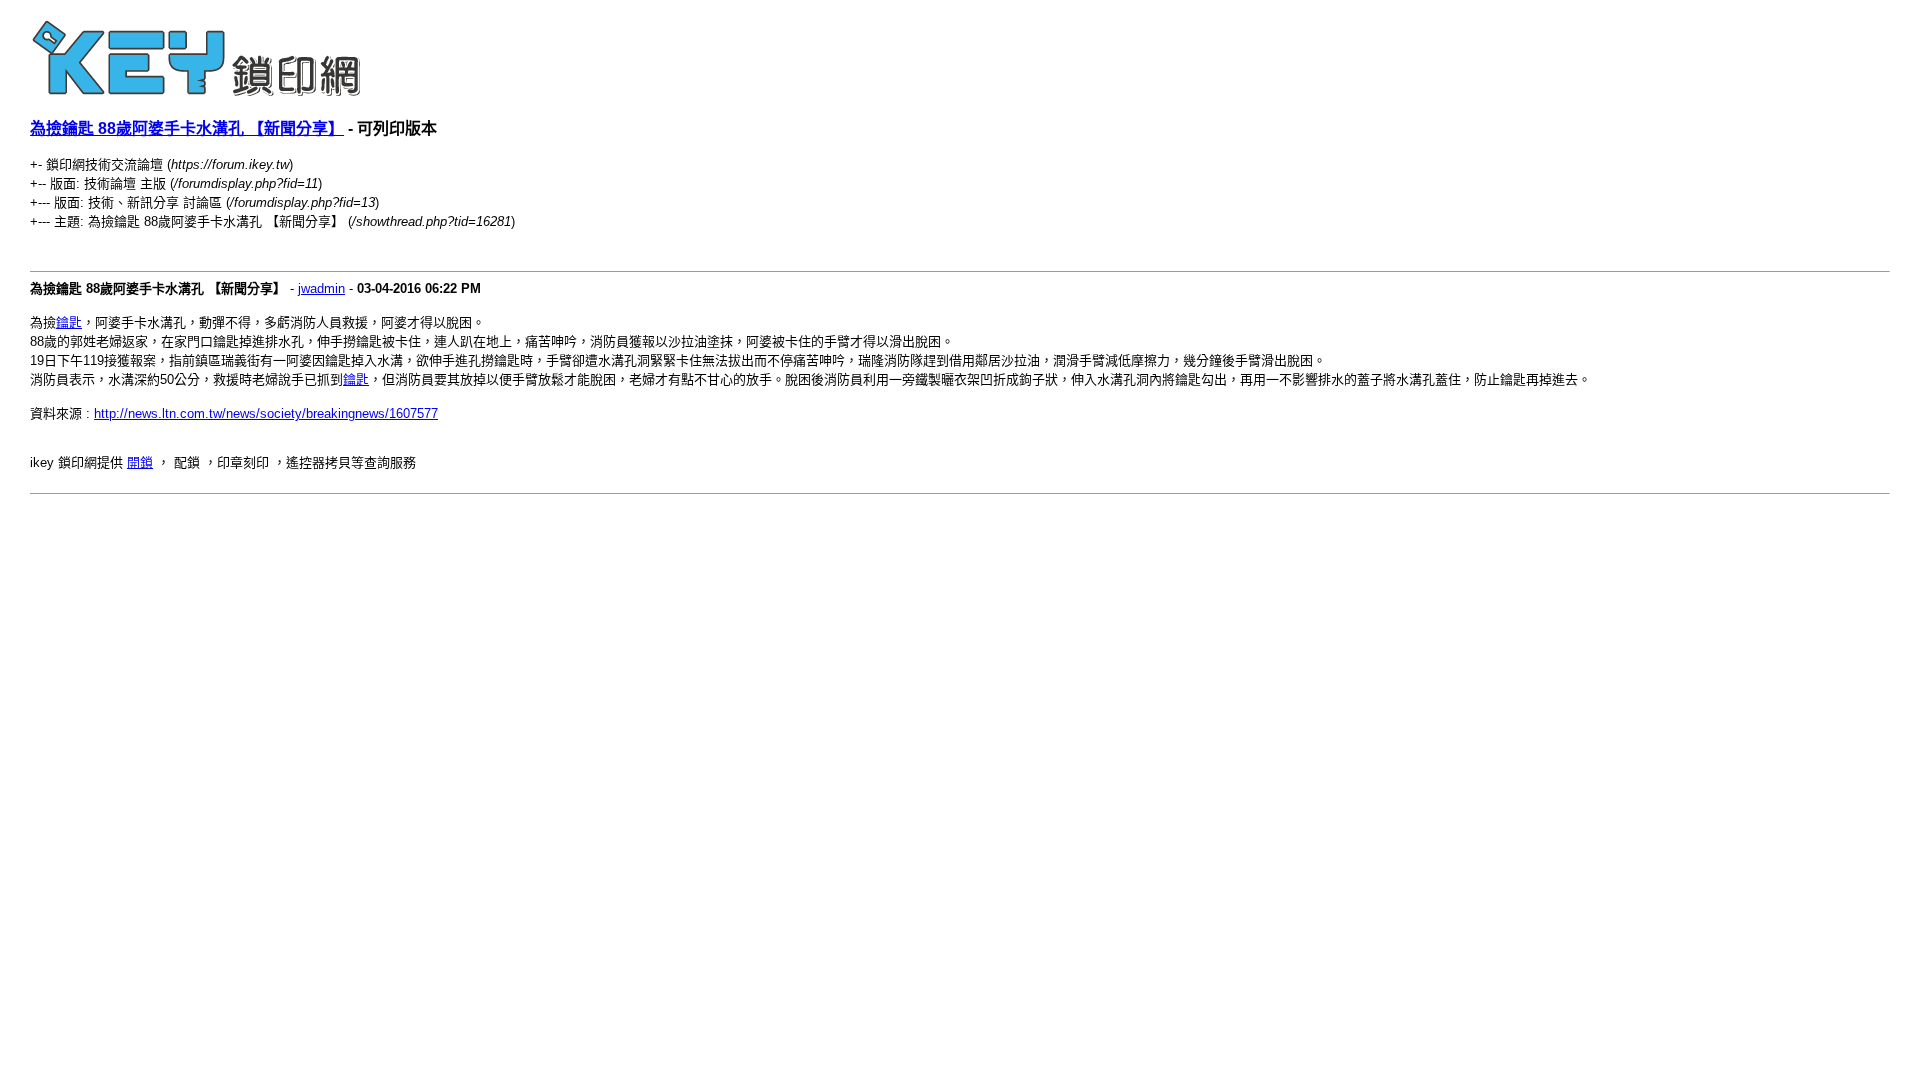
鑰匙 (69, 322)
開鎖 (140, 462)
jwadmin (321, 288)
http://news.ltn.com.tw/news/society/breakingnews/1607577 (266, 413)
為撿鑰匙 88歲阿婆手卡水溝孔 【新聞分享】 (187, 128)
